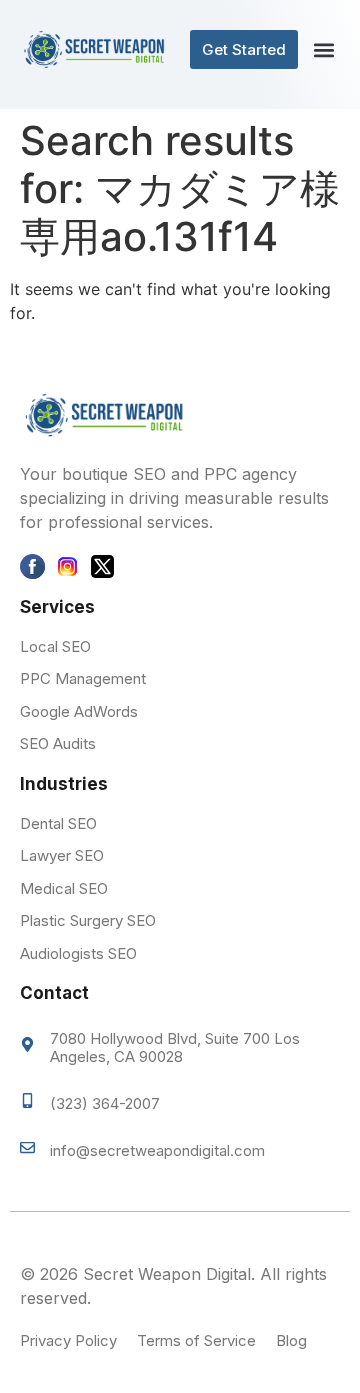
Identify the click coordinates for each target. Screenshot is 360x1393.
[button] (323, 49)
